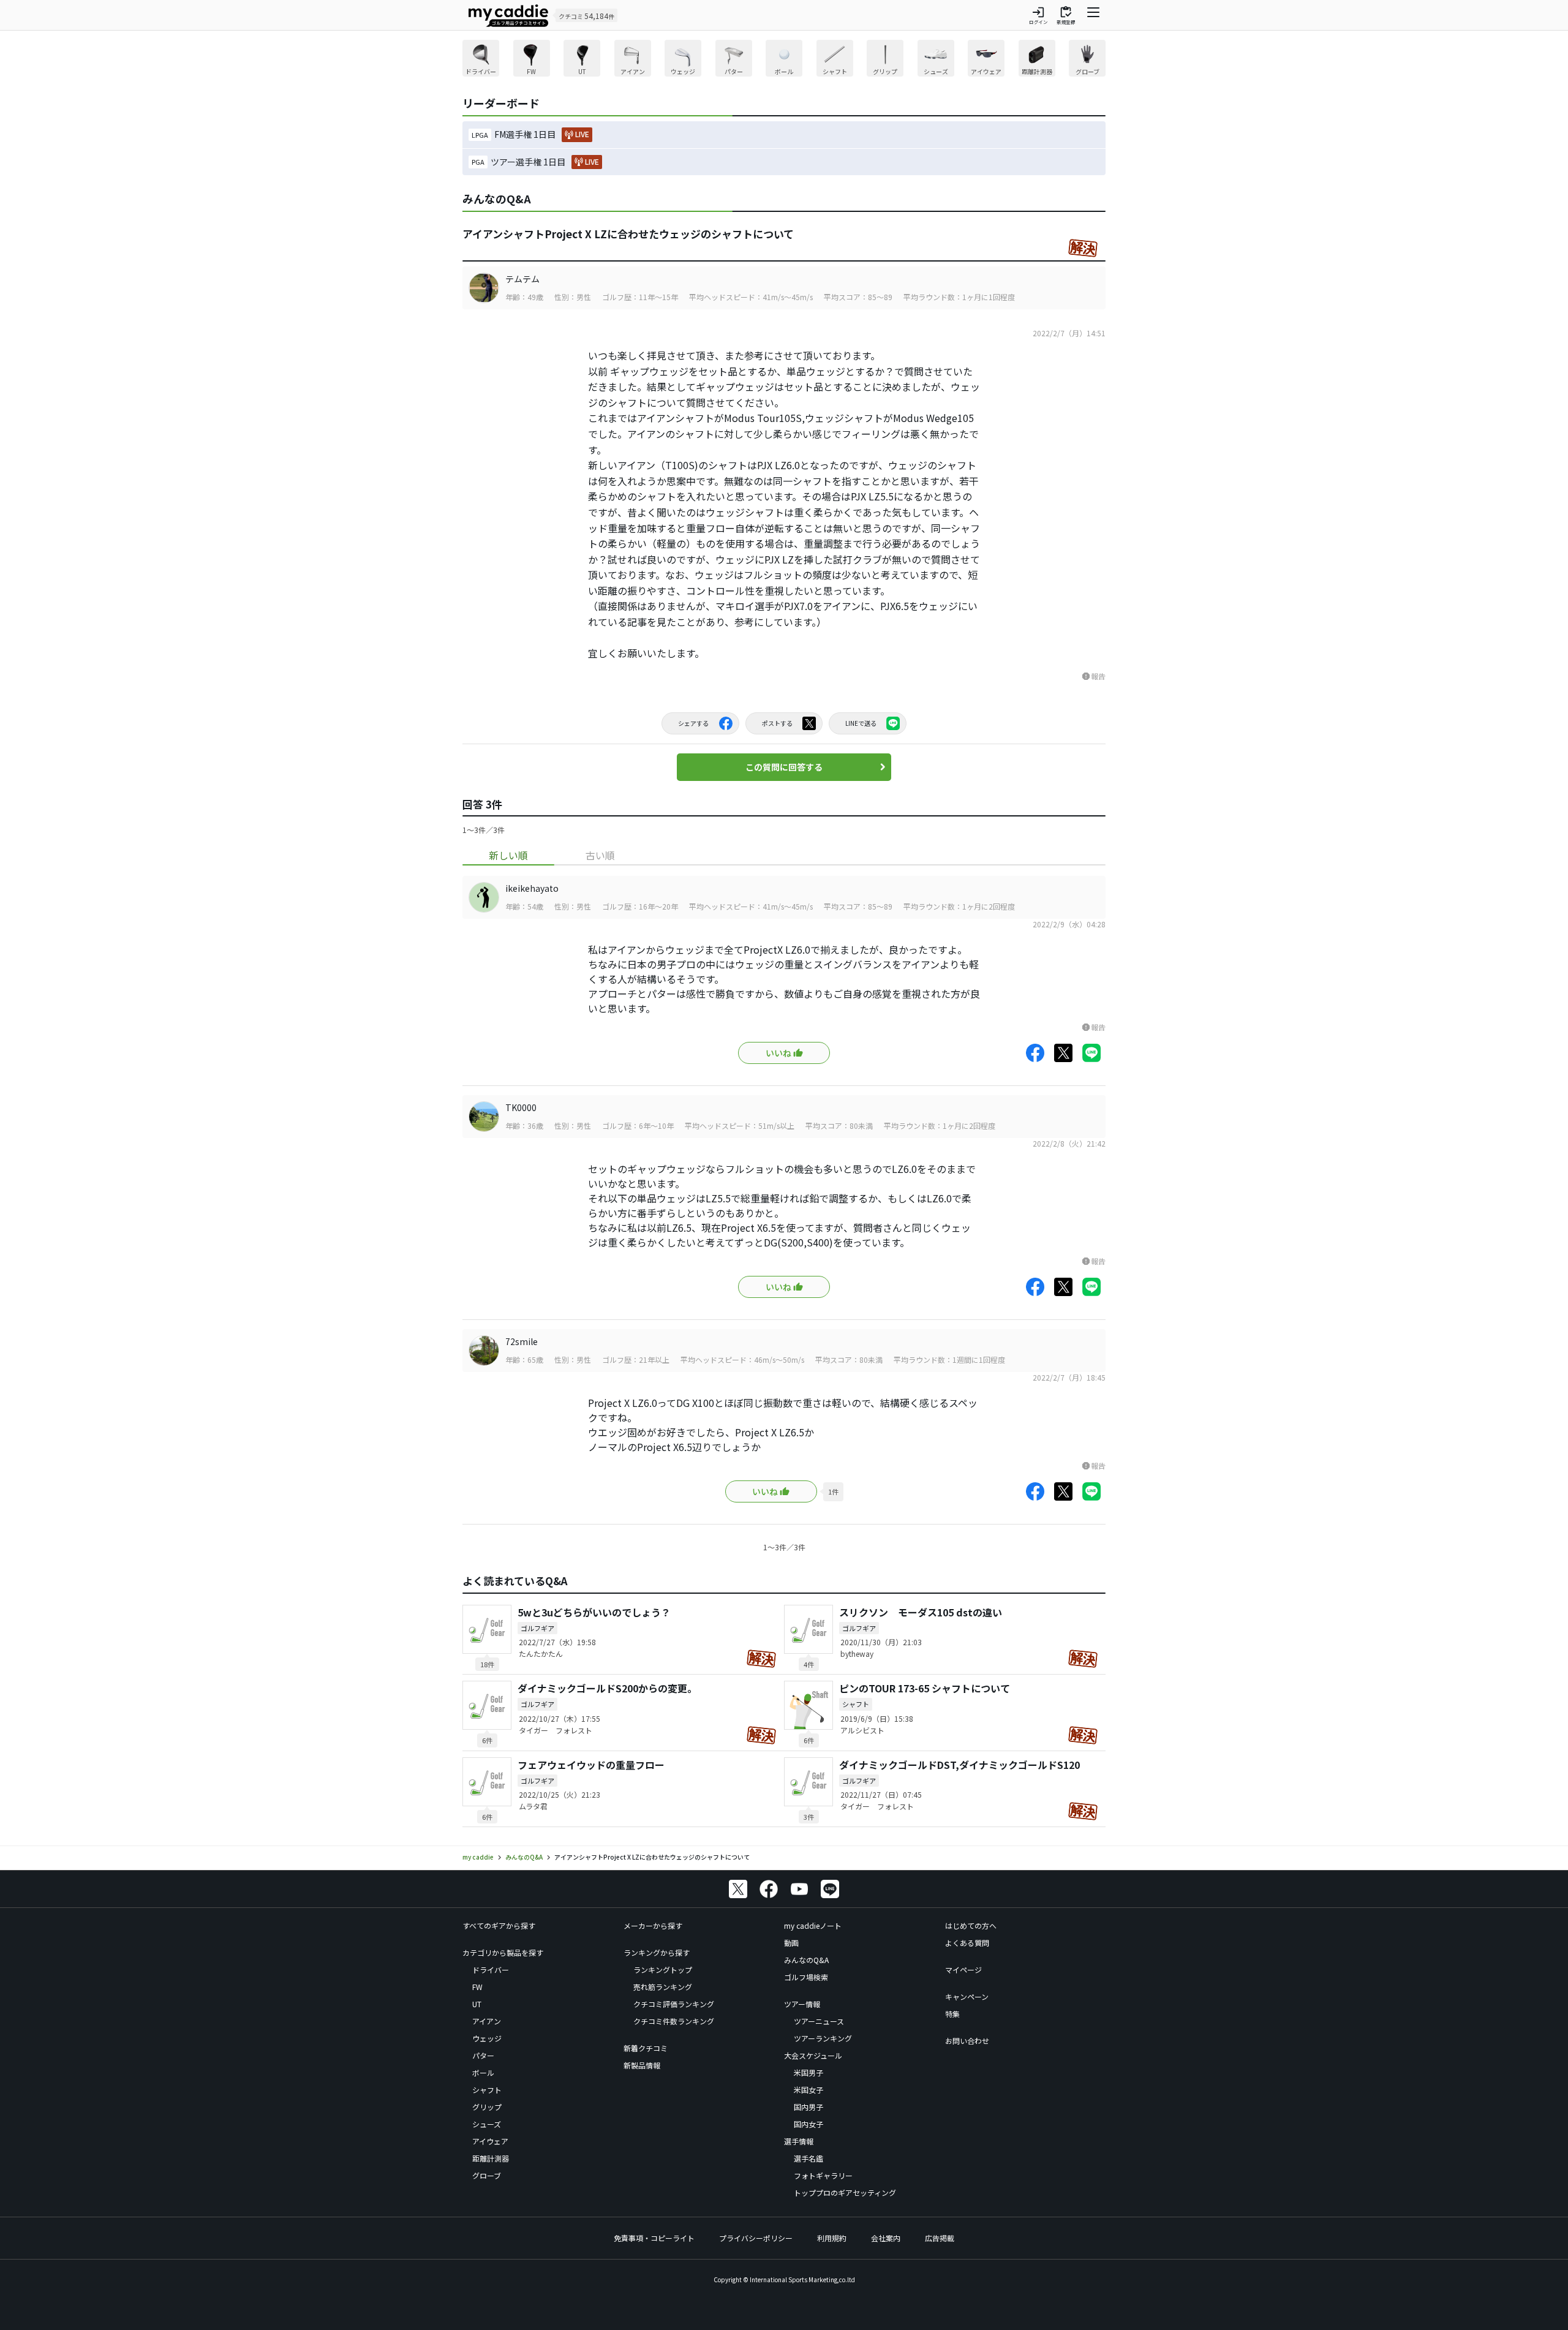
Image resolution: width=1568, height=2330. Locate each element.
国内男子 (809, 2107)
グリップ (487, 2107)
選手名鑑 (809, 2158)
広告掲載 (940, 2238)
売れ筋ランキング (663, 1987)
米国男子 (809, 2072)
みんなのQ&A (806, 1960)
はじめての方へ (971, 1925)
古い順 (600, 855)
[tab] (508, 855)
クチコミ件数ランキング (674, 2021)
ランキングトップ (663, 1970)
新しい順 (508, 855)
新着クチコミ (646, 2048)
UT (477, 2004)
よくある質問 (967, 1943)
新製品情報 (642, 2065)
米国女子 (809, 2090)
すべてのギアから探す (499, 1925)
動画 (791, 1943)
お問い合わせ (967, 2041)
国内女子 (809, 2124)
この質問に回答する (784, 767)
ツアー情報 (802, 2004)
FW (477, 1987)
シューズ (487, 2124)
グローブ (487, 2175)
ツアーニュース (819, 2021)
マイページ (963, 1970)
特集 (952, 2014)
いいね (778, 1053)
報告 (1093, 676)
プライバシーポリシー (756, 2238)
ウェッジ (487, 2038)
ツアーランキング (823, 2038)
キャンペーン (967, 1996)
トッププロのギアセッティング (845, 2192)
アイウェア (490, 2141)
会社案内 (886, 2238)
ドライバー (491, 1970)
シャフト (487, 2090)
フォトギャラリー (823, 2175)
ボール (483, 2072)
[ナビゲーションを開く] (1093, 15)
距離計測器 (491, 2158)
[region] (784, 60)
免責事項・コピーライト (654, 2238)
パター (483, 2055)
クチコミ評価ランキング (674, 2004)
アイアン (487, 2021)
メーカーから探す (653, 1925)
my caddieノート (813, 1925)
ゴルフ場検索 (806, 1977)
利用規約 (832, 2238)
